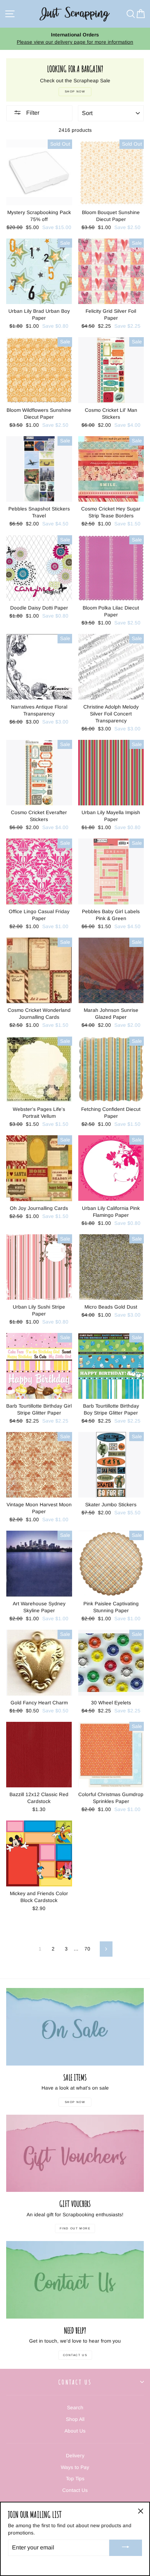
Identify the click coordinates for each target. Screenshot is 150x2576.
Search (75, 2408)
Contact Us (75, 2355)
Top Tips (75, 2479)
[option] (75, 39)
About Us (75, 2431)
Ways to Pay (75, 2467)
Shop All (75, 2419)
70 (87, 1949)
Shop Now (75, 2102)
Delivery (75, 2456)
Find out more (75, 2228)
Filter (32, 113)
